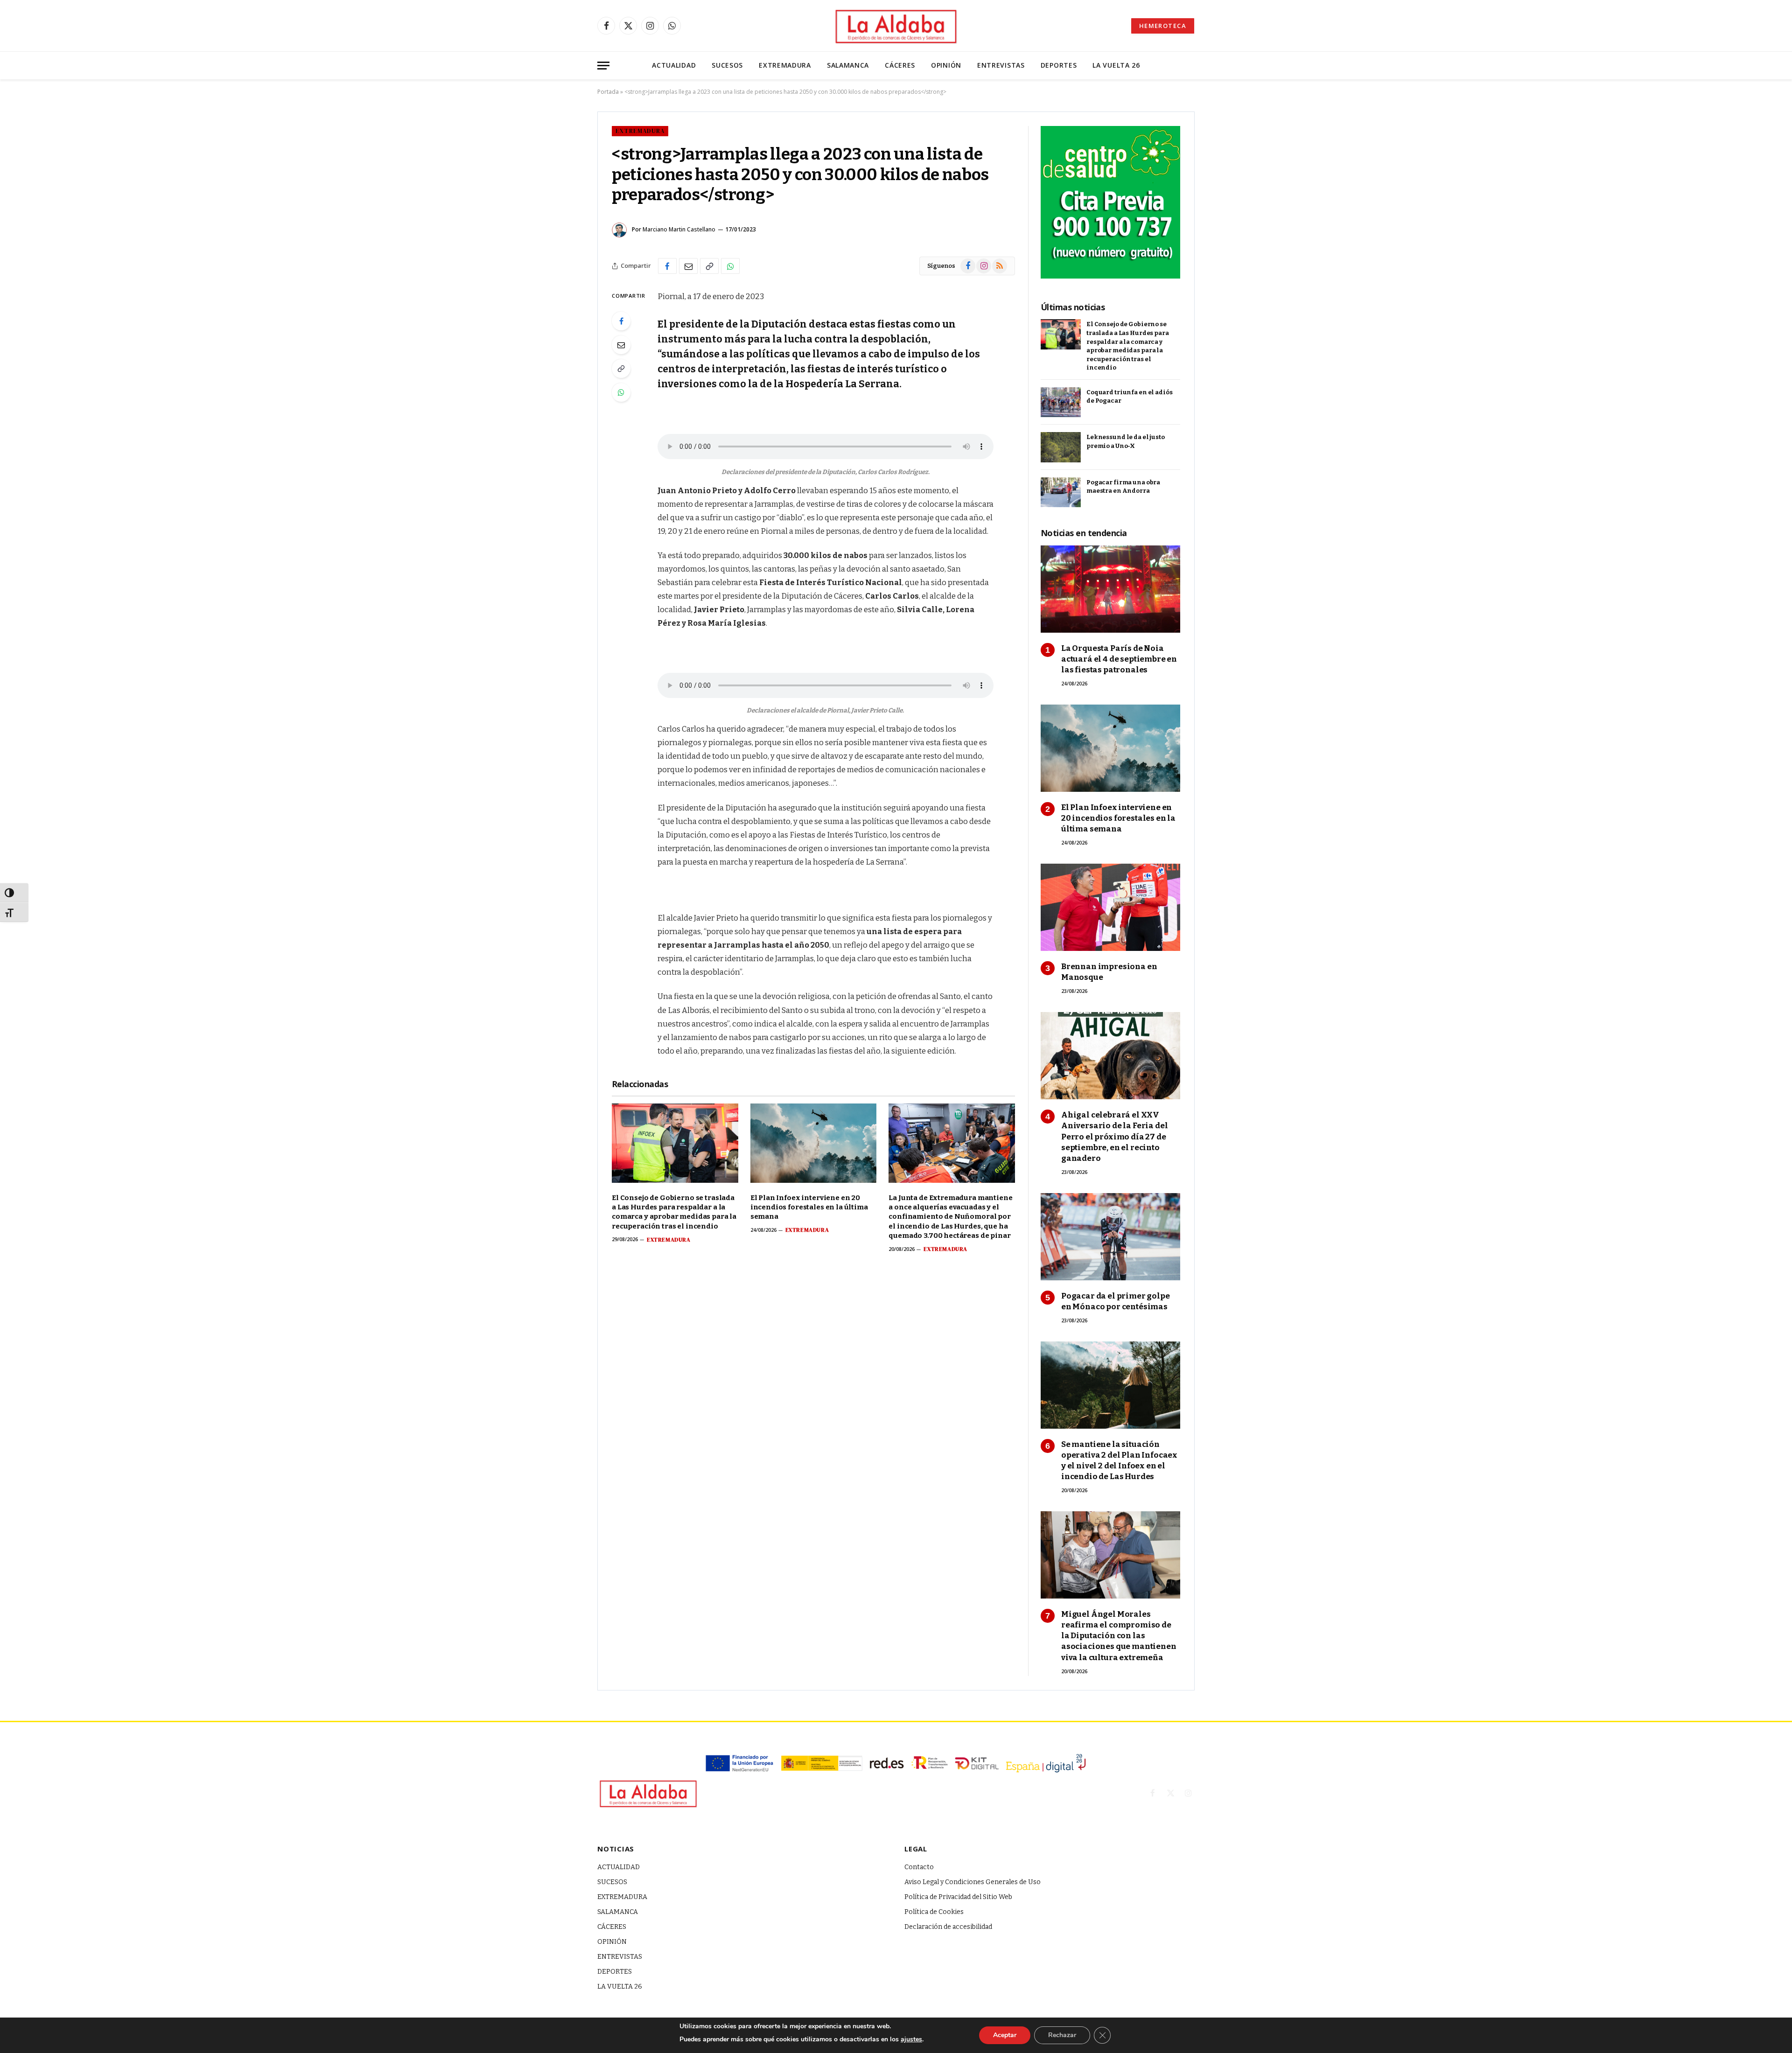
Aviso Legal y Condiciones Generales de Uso (973, 1882)
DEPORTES (1059, 65)
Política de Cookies (934, 1912)
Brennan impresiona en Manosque (1109, 972)
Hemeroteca (1163, 26)
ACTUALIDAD (674, 65)
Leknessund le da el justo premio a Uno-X (1126, 441)
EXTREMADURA (785, 65)
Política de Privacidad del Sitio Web (958, 1897)
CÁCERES (900, 65)
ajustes (911, 2039)
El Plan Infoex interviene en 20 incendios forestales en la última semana (809, 1207)
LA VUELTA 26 (1116, 65)
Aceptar (1005, 2035)
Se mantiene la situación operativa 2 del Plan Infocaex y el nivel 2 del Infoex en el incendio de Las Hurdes (1119, 1460)
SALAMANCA (848, 65)
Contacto (919, 1867)
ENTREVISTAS (1001, 65)
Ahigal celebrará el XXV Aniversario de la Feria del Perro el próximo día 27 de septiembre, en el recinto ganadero (1114, 1136)
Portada (608, 92)
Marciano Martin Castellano (679, 229)
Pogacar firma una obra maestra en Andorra (1123, 487)
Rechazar (1062, 2035)
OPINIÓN (946, 65)
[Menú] (603, 66)
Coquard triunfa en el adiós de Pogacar (1130, 397)
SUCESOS (727, 65)
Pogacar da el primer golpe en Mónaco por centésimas (1116, 1301)
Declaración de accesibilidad (948, 1927)
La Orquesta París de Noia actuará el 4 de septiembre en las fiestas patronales (1119, 659)
